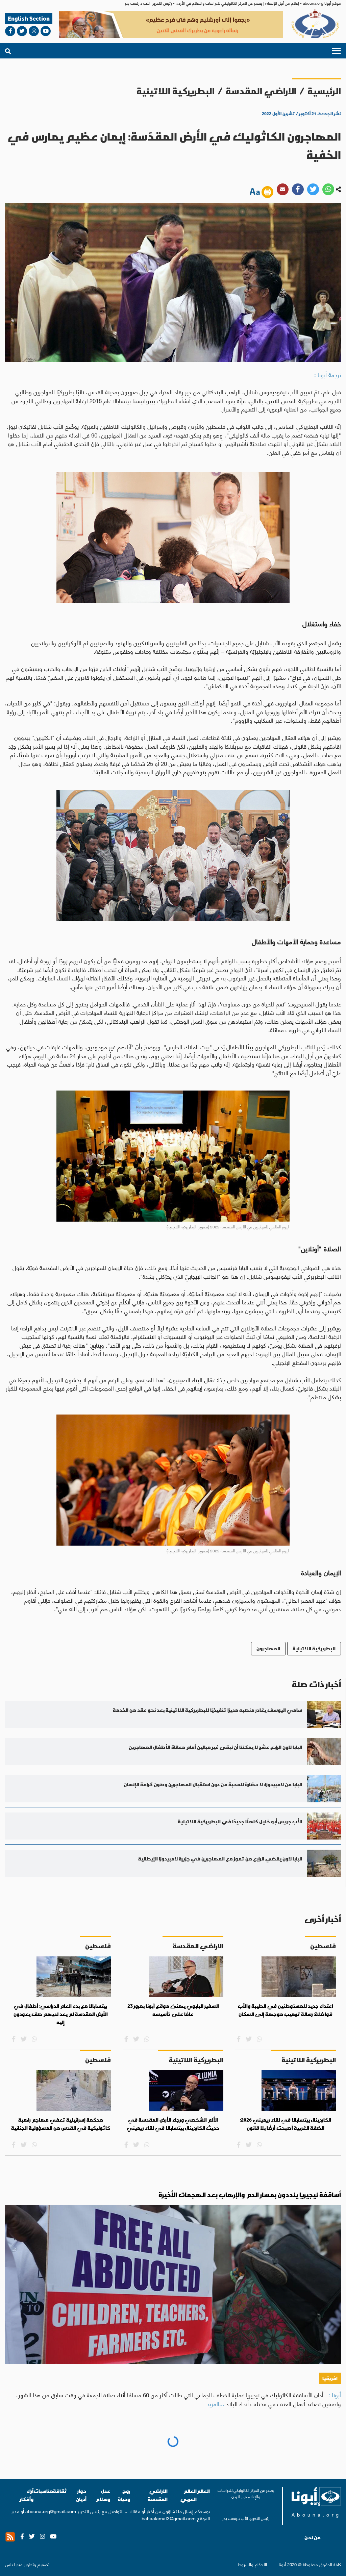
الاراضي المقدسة (261, 91)
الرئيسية (324, 91)
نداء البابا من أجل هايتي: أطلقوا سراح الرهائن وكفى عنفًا (259, 2447)
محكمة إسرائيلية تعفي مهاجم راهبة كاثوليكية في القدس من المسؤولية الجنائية (61, 2124)
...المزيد (216, 2403)
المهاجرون (268, 1648)
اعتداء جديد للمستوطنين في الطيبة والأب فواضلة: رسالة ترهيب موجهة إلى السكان (286, 2010)
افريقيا (330, 2378)
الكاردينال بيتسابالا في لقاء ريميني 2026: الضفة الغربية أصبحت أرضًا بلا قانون (286, 2124)
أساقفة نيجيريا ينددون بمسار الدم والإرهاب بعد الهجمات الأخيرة (250, 2195)
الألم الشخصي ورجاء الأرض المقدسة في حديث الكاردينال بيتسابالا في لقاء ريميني (173, 2124)
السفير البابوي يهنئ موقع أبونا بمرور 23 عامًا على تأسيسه (173, 2010)
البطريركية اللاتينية (176, 91)
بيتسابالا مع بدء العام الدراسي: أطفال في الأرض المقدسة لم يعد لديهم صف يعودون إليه (61, 2014)
